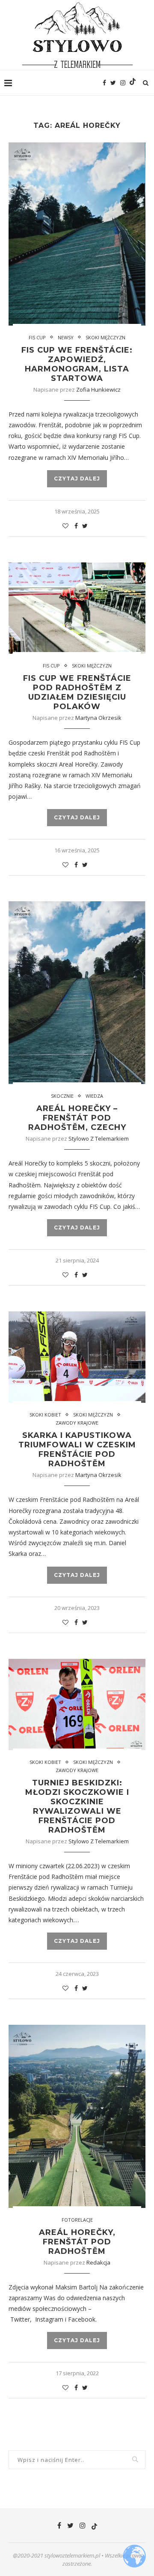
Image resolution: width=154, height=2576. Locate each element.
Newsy (66, 337)
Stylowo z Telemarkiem (99, 1139)
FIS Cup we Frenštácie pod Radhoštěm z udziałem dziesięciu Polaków (77, 692)
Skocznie (62, 1096)
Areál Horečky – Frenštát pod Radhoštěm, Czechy (77, 1118)
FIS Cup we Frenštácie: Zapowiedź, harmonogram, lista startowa (77, 364)
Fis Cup (37, 337)
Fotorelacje (77, 2220)
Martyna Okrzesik (98, 718)
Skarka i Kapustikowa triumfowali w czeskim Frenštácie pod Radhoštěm (77, 1450)
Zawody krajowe (77, 1423)
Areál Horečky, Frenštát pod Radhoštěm (77, 2242)
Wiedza (94, 1096)
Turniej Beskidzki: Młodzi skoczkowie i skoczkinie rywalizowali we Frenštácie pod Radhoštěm (77, 1806)
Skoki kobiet (45, 1415)
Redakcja (98, 2262)
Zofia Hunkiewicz (98, 390)
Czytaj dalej (77, 479)
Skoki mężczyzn (105, 337)
